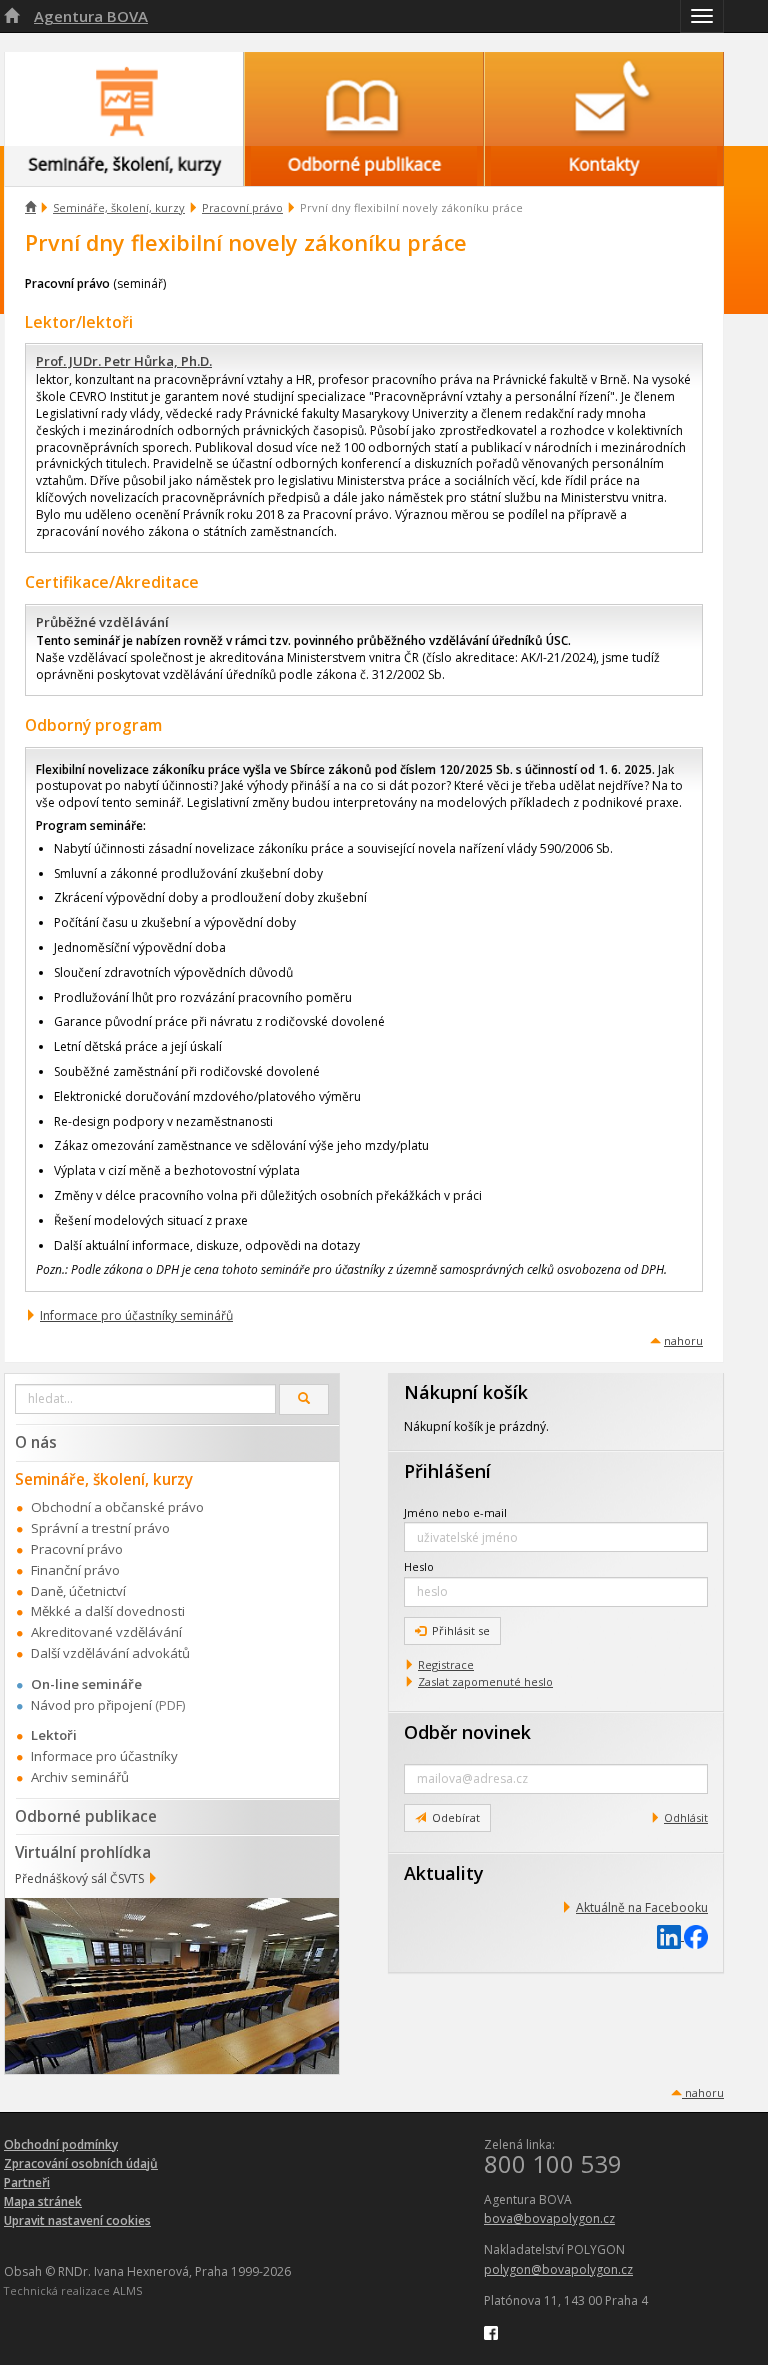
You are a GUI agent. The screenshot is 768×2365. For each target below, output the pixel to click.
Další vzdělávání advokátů (110, 1653)
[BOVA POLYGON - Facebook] (491, 2331)
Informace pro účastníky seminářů (136, 1315)
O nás (36, 1442)
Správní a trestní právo (100, 1528)
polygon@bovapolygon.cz (558, 2269)
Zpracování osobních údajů (81, 2163)
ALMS (127, 2290)
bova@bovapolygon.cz (549, 2218)
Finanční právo (75, 1570)
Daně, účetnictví (78, 1591)
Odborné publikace (86, 1816)
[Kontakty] (604, 99)
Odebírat (456, 1817)
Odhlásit (686, 1817)
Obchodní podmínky (61, 2144)
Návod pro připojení (91, 1705)
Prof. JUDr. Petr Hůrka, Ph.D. (124, 361)
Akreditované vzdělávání (106, 1632)
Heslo (419, 1566)
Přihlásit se (461, 1630)
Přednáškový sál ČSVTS (79, 1878)
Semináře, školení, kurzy (119, 207)
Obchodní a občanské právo (117, 1507)
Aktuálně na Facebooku (642, 1907)
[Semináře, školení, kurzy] (124, 99)
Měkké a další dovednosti (108, 1611)
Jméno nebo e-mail (455, 1512)
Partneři (27, 2182)
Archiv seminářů (80, 1777)
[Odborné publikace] (364, 99)
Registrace (446, 1664)
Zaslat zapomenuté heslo (485, 1681)
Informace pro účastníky (104, 1756)
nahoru (683, 1340)
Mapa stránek (43, 2201)
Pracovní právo (242, 207)
